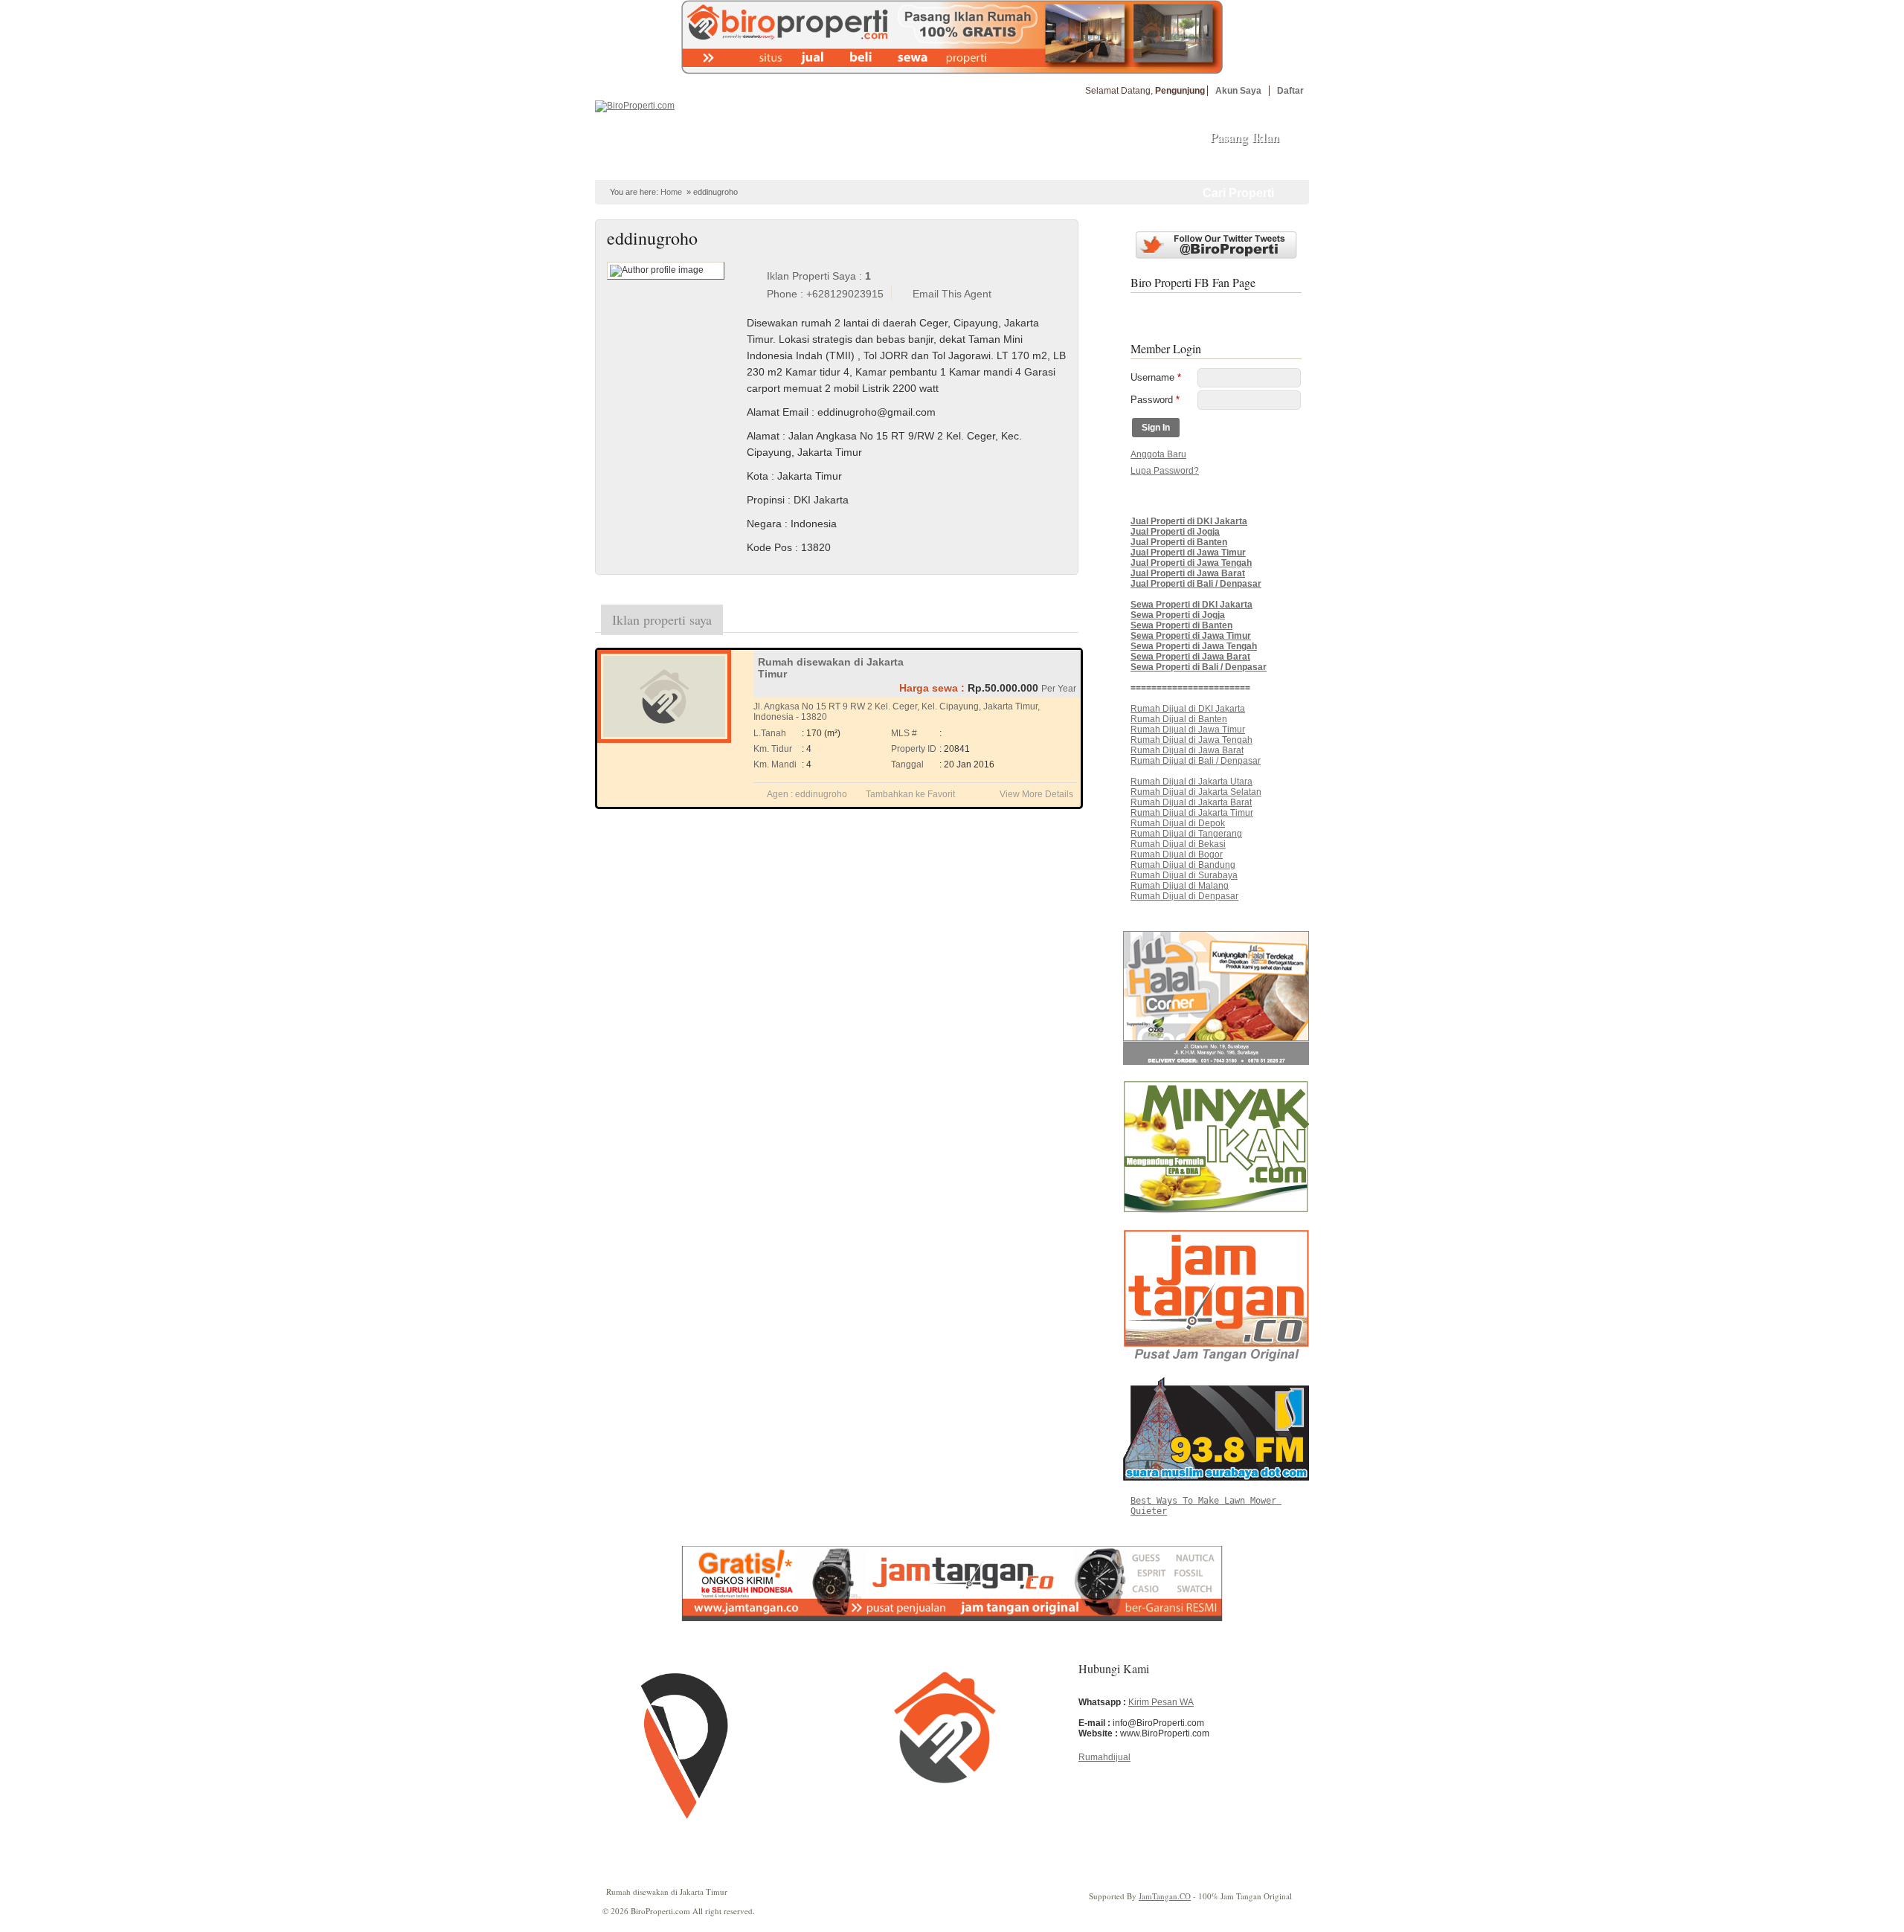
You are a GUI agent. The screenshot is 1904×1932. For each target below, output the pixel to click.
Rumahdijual (1104, 1757)
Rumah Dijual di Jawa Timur (1188, 730)
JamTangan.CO (1165, 1896)
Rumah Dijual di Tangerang (1186, 834)
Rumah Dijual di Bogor (1177, 854)
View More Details (1036, 794)
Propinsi (766, 500)
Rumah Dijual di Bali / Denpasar (1196, 761)
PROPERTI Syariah (709, 166)
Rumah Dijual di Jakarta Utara (1191, 782)
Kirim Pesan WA (1161, 1702)
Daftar (1290, 91)
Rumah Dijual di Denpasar (1184, 896)
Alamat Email (778, 412)
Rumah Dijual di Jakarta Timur (1192, 813)
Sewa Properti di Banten (1181, 625)
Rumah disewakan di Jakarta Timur (667, 1891)
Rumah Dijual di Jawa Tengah (1191, 740)
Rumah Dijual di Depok (1178, 823)
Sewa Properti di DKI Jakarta (1191, 605)
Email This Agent (952, 294)
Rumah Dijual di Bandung (1183, 865)
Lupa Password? (1165, 471)
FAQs (1020, 166)
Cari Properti (1238, 193)
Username (1156, 377)
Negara (764, 524)
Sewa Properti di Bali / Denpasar (1199, 667)
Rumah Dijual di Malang (1180, 886)
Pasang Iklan (1245, 137)
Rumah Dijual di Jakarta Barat (1191, 802)
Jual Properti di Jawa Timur (1188, 553)
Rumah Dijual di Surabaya (1184, 875)
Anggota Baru (1158, 454)
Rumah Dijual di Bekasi (1178, 844)
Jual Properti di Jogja (1175, 532)
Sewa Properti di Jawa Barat (1190, 657)
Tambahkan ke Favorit (910, 794)
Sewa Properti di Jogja (1178, 615)
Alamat (763, 436)
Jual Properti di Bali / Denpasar (1196, 584)
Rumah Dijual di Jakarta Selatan (1196, 792)
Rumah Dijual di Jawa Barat (1187, 750)
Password (1155, 400)
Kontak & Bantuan (1093, 166)
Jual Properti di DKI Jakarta (1189, 521)
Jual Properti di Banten (1179, 542)
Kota (758, 476)
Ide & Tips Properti (947, 166)
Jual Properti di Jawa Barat (1188, 573)
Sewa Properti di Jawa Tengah (1194, 646)
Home (634, 166)
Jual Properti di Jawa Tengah (1191, 563)
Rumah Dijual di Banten (1179, 719)
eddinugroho (821, 794)
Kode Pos (769, 547)
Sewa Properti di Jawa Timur (1191, 636)
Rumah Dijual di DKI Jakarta (1188, 709)
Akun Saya (1238, 91)
